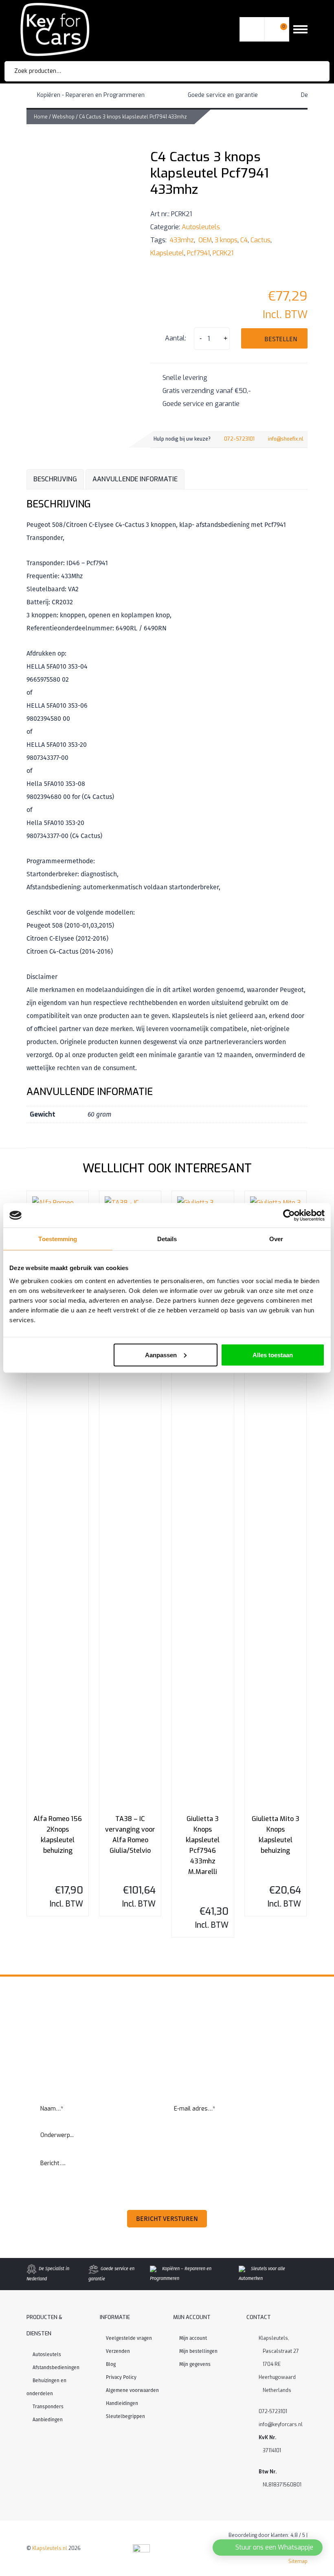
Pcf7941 (198, 253)
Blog (111, 2364)
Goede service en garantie (223, 95)
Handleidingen (122, 2403)
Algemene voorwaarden (132, 2390)
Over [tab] (276, 1239)
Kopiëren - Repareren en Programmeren (91, 95)
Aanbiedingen (48, 2420)
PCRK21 (223, 253)
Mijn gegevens (195, 2364)
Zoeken (312, 71)
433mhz (181, 240)
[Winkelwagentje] (277, 30)
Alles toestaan (273, 1355)
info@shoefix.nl (286, 439)
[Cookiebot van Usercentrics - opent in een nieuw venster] (289, 1216)
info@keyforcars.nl (281, 2425)
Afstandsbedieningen (56, 2368)
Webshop (63, 117)
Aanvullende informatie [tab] (135, 479)
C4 (244, 240)
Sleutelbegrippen (125, 2416)
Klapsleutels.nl (50, 2548)
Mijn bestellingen (198, 2351)
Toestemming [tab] (58, 1239)
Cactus (260, 240)
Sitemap (298, 2561)
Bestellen (281, 339)
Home (41, 117)
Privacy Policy (121, 2377)
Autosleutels (201, 227)
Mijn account (193, 2338)
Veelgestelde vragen (129, 2338)
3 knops (226, 240)
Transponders (48, 2407)
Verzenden (118, 2351)
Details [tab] (167, 1239)
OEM (204, 240)
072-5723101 (239, 439)
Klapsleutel (167, 253)
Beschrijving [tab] (55, 479)
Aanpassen (161, 1355)
